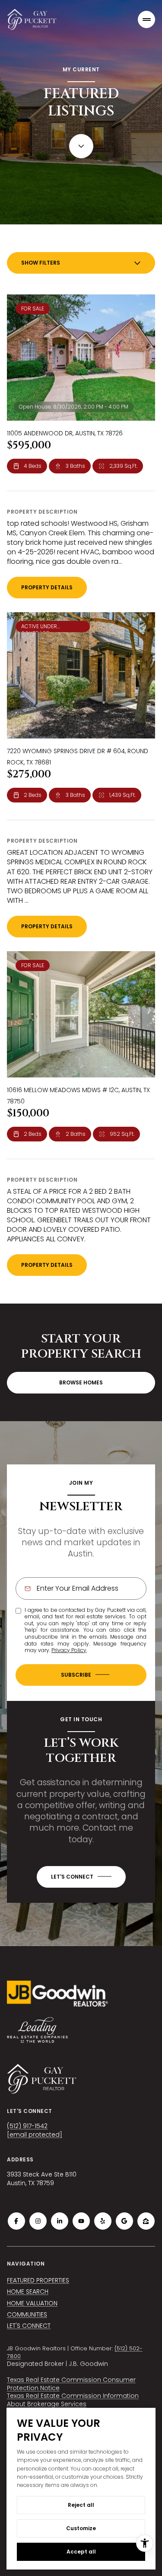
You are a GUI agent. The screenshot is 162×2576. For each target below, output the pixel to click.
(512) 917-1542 (27, 2126)
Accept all (81, 2552)
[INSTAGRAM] (38, 2221)
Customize (81, 2528)
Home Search (28, 2292)
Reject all (81, 2505)
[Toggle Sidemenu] (146, 19)
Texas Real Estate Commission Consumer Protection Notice (71, 2384)
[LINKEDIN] (60, 2221)
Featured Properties (38, 2280)
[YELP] (103, 2221)
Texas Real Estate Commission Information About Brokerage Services (73, 2400)
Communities (27, 2314)
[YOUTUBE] (81, 2221)
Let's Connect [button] (29, 2326)
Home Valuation (32, 2303)
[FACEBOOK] (16, 2221)
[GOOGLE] (124, 2221)
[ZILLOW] (146, 2221)
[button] (81, 1877)
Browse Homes (81, 1382)
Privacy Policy (69, 1650)
